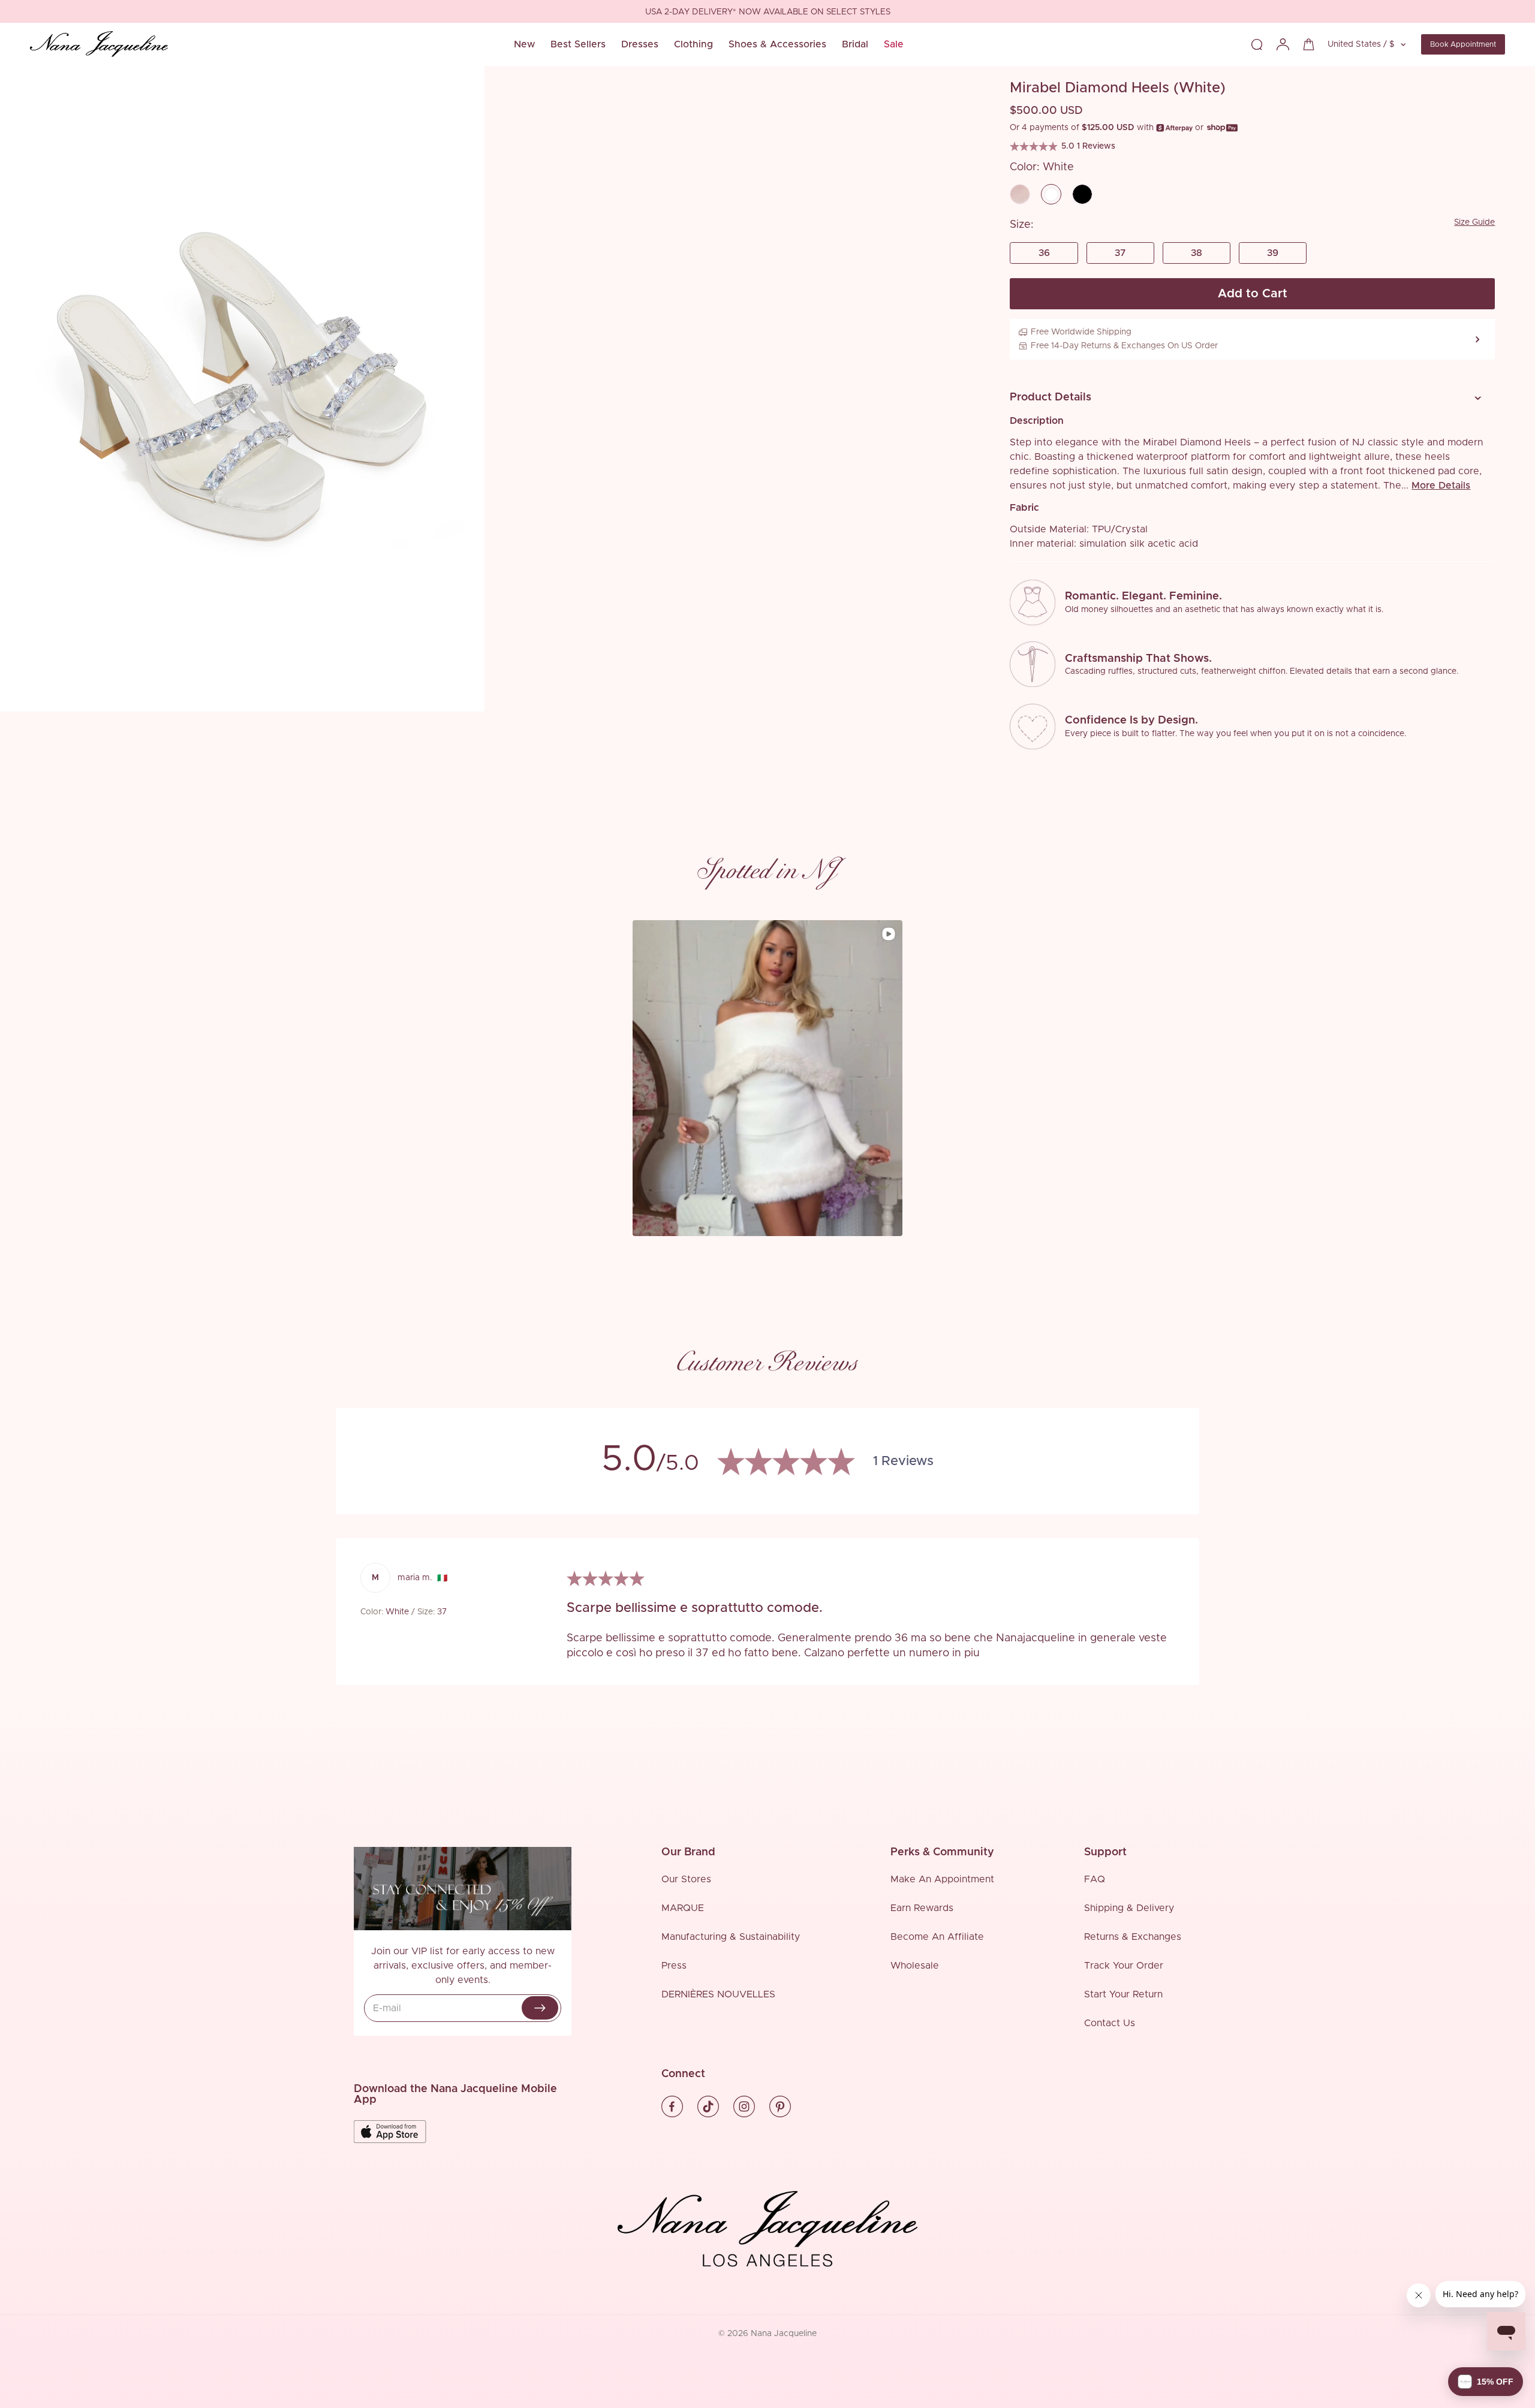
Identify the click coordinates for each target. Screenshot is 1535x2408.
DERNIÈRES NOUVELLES (718, 1994)
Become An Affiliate (937, 1937)
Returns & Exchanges (1133, 1937)
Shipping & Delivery (1129, 1908)
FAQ (1095, 1879)
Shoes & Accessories (777, 44)
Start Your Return (1123, 1994)
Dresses (640, 44)
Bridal (855, 44)
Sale (894, 44)
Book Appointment (1463, 44)
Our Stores (686, 1879)
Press (674, 1966)
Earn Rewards (922, 1908)
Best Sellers (578, 44)
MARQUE (683, 1908)
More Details (1441, 486)
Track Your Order (1124, 1966)
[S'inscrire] (540, 2008)
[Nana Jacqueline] (99, 44)
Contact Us (1110, 2023)
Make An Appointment (942, 1879)
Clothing (693, 44)
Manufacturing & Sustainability (731, 1937)
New (524, 44)
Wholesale (915, 1966)
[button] (1248, 398)
